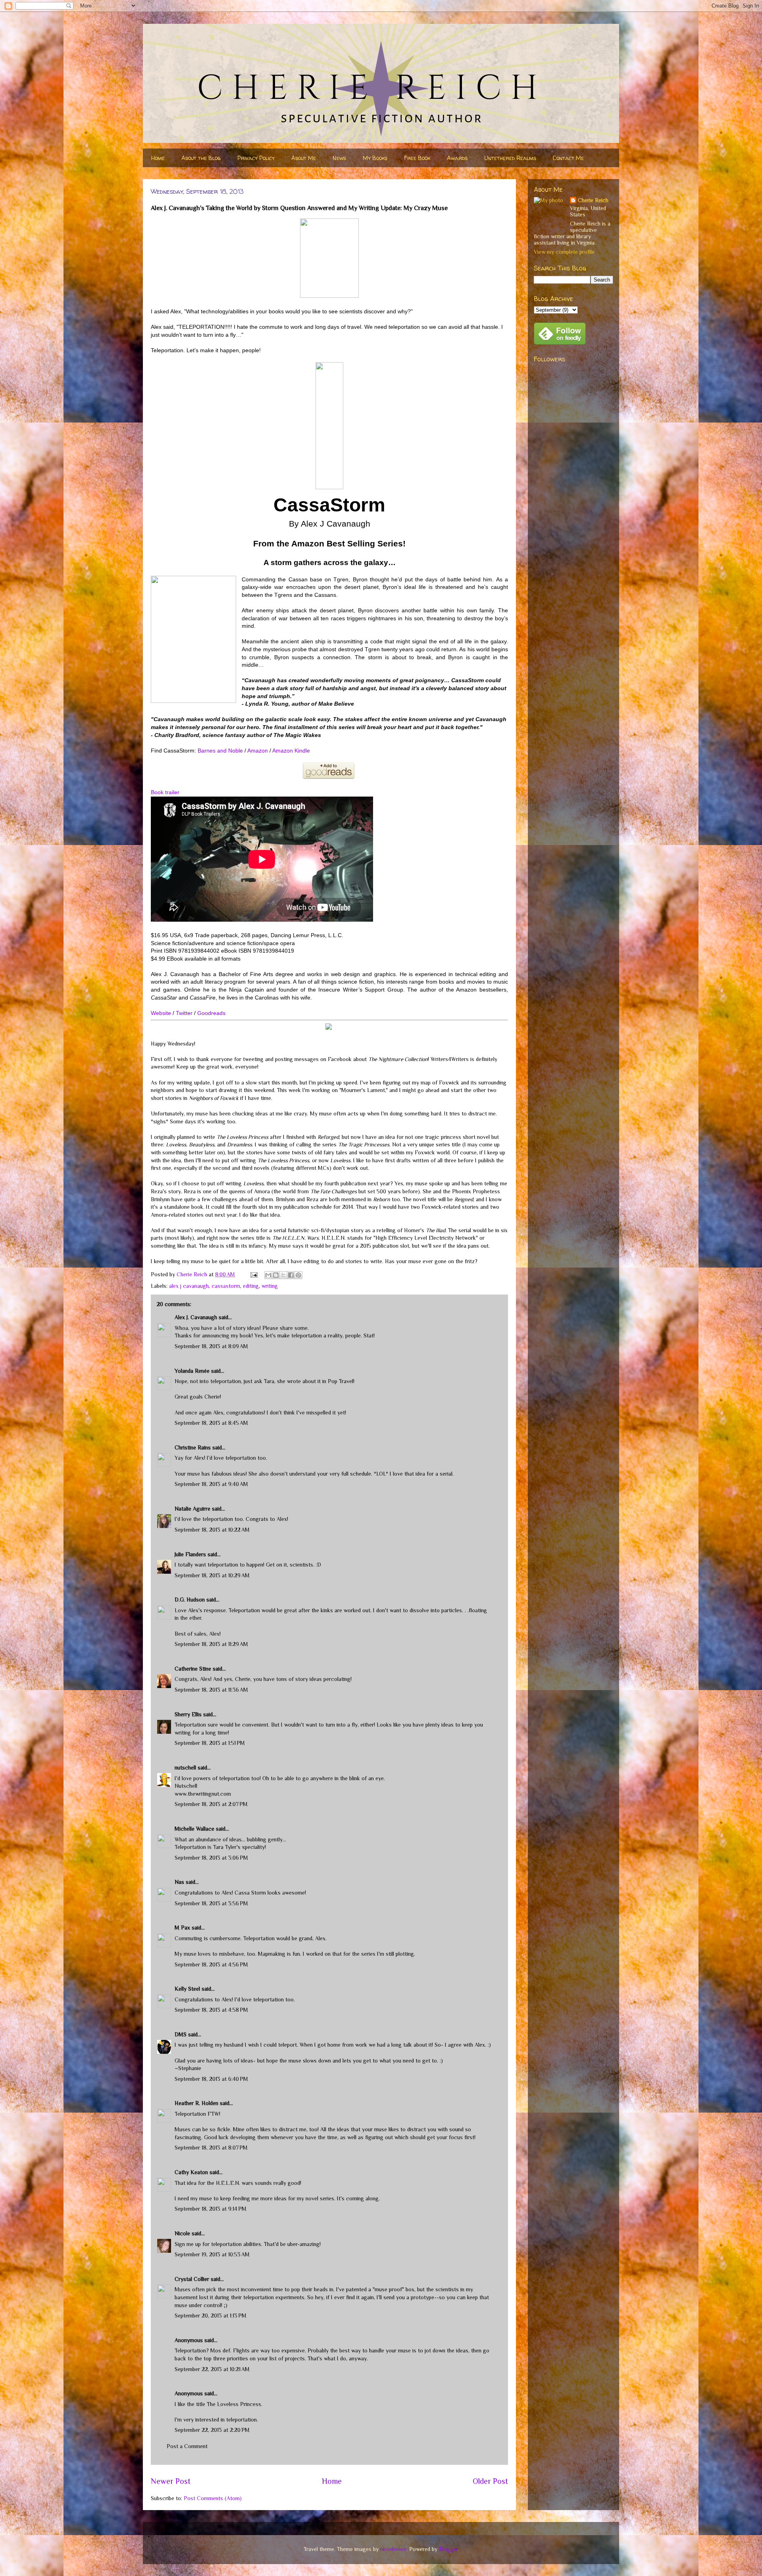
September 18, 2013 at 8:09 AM (211, 1346)
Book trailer (165, 792)
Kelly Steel (187, 1989)
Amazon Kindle (291, 751)
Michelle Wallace (194, 1829)
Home (158, 158)
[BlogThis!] (276, 1275)
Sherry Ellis (188, 1714)
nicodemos (393, 2549)
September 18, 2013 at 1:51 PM (210, 1743)
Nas (180, 1882)
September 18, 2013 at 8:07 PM (211, 2148)
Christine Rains (193, 1447)
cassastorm (226, 1286)
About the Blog (201, 158)
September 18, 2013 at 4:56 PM (211, 1964)
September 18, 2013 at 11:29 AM (211, 1644)
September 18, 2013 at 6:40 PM (211, 2079)
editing (251, 1286)
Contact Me (568, 158)
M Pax (182, 1928)
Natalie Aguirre (192, 1509)
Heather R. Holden (196, 2103)
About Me (304, 158)
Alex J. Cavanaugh (196, 1317)
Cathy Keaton (191, 2172)
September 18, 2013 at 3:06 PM (211, 1858)
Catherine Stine (193, 1669)
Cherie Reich (593, 200)
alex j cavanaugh (189, 1286)
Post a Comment (187, 2446)
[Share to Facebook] (291, 1275)
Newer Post (171, 2481)
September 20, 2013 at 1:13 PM (211, 2316)
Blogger (448, 2549)
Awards (457, 158)
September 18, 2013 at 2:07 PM (211, 1804)
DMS (181, 2034)
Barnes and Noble (220, 751)
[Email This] (268, 1275)
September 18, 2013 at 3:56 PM (211, 1903)
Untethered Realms (510, 158)
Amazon (258, 751)
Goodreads (211, 1013)
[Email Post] (253, 1274)
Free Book (417, 158)
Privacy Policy (256, 158)
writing (270, 1286)
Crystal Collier (192, 2279)
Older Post (490, 2481)
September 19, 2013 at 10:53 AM (212, 2254)
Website (161, 1013)
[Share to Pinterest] (298, 1275)
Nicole (182, 2233)
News (339, 158)
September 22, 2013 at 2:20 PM (212, 2430)
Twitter (184, 1013)
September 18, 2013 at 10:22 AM (212, 1530)
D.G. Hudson (190, 1600)
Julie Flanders (190, 1554)
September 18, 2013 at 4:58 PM (211, 2010)
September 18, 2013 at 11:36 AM (211, 1690)
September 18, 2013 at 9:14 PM (211, 2209)
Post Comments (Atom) (213, 2498)
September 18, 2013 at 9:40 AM (211, 1484)
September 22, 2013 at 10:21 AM (212, 2369)
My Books (375, 158)
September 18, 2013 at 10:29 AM (212, 1575)
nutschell (185, 1768)
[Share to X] (283, 1275)
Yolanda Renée (192, 1371)
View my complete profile (564, 252)
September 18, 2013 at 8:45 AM (211, 1423)
